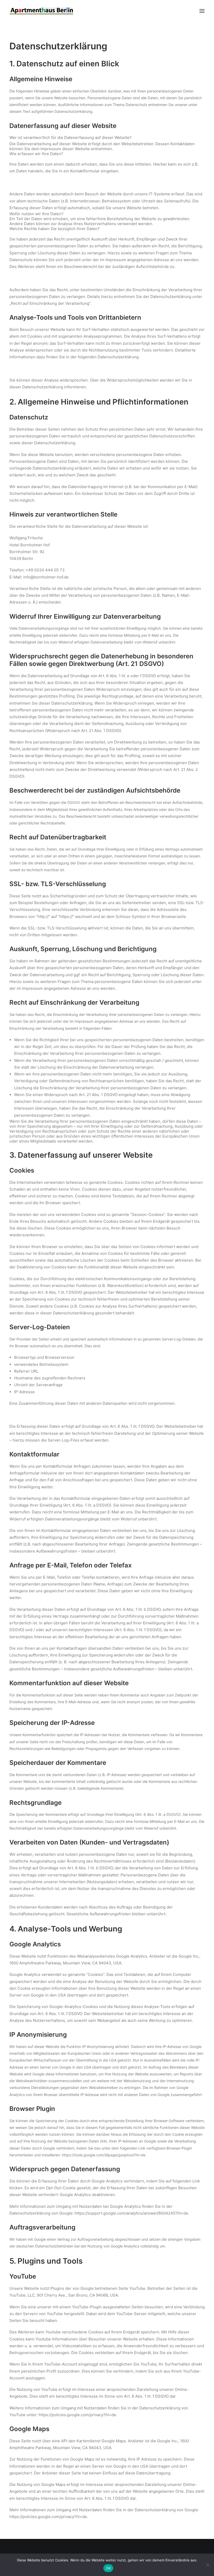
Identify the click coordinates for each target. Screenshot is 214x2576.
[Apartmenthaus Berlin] (41, 11)
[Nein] (207, 2565)
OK (108, 2568)
